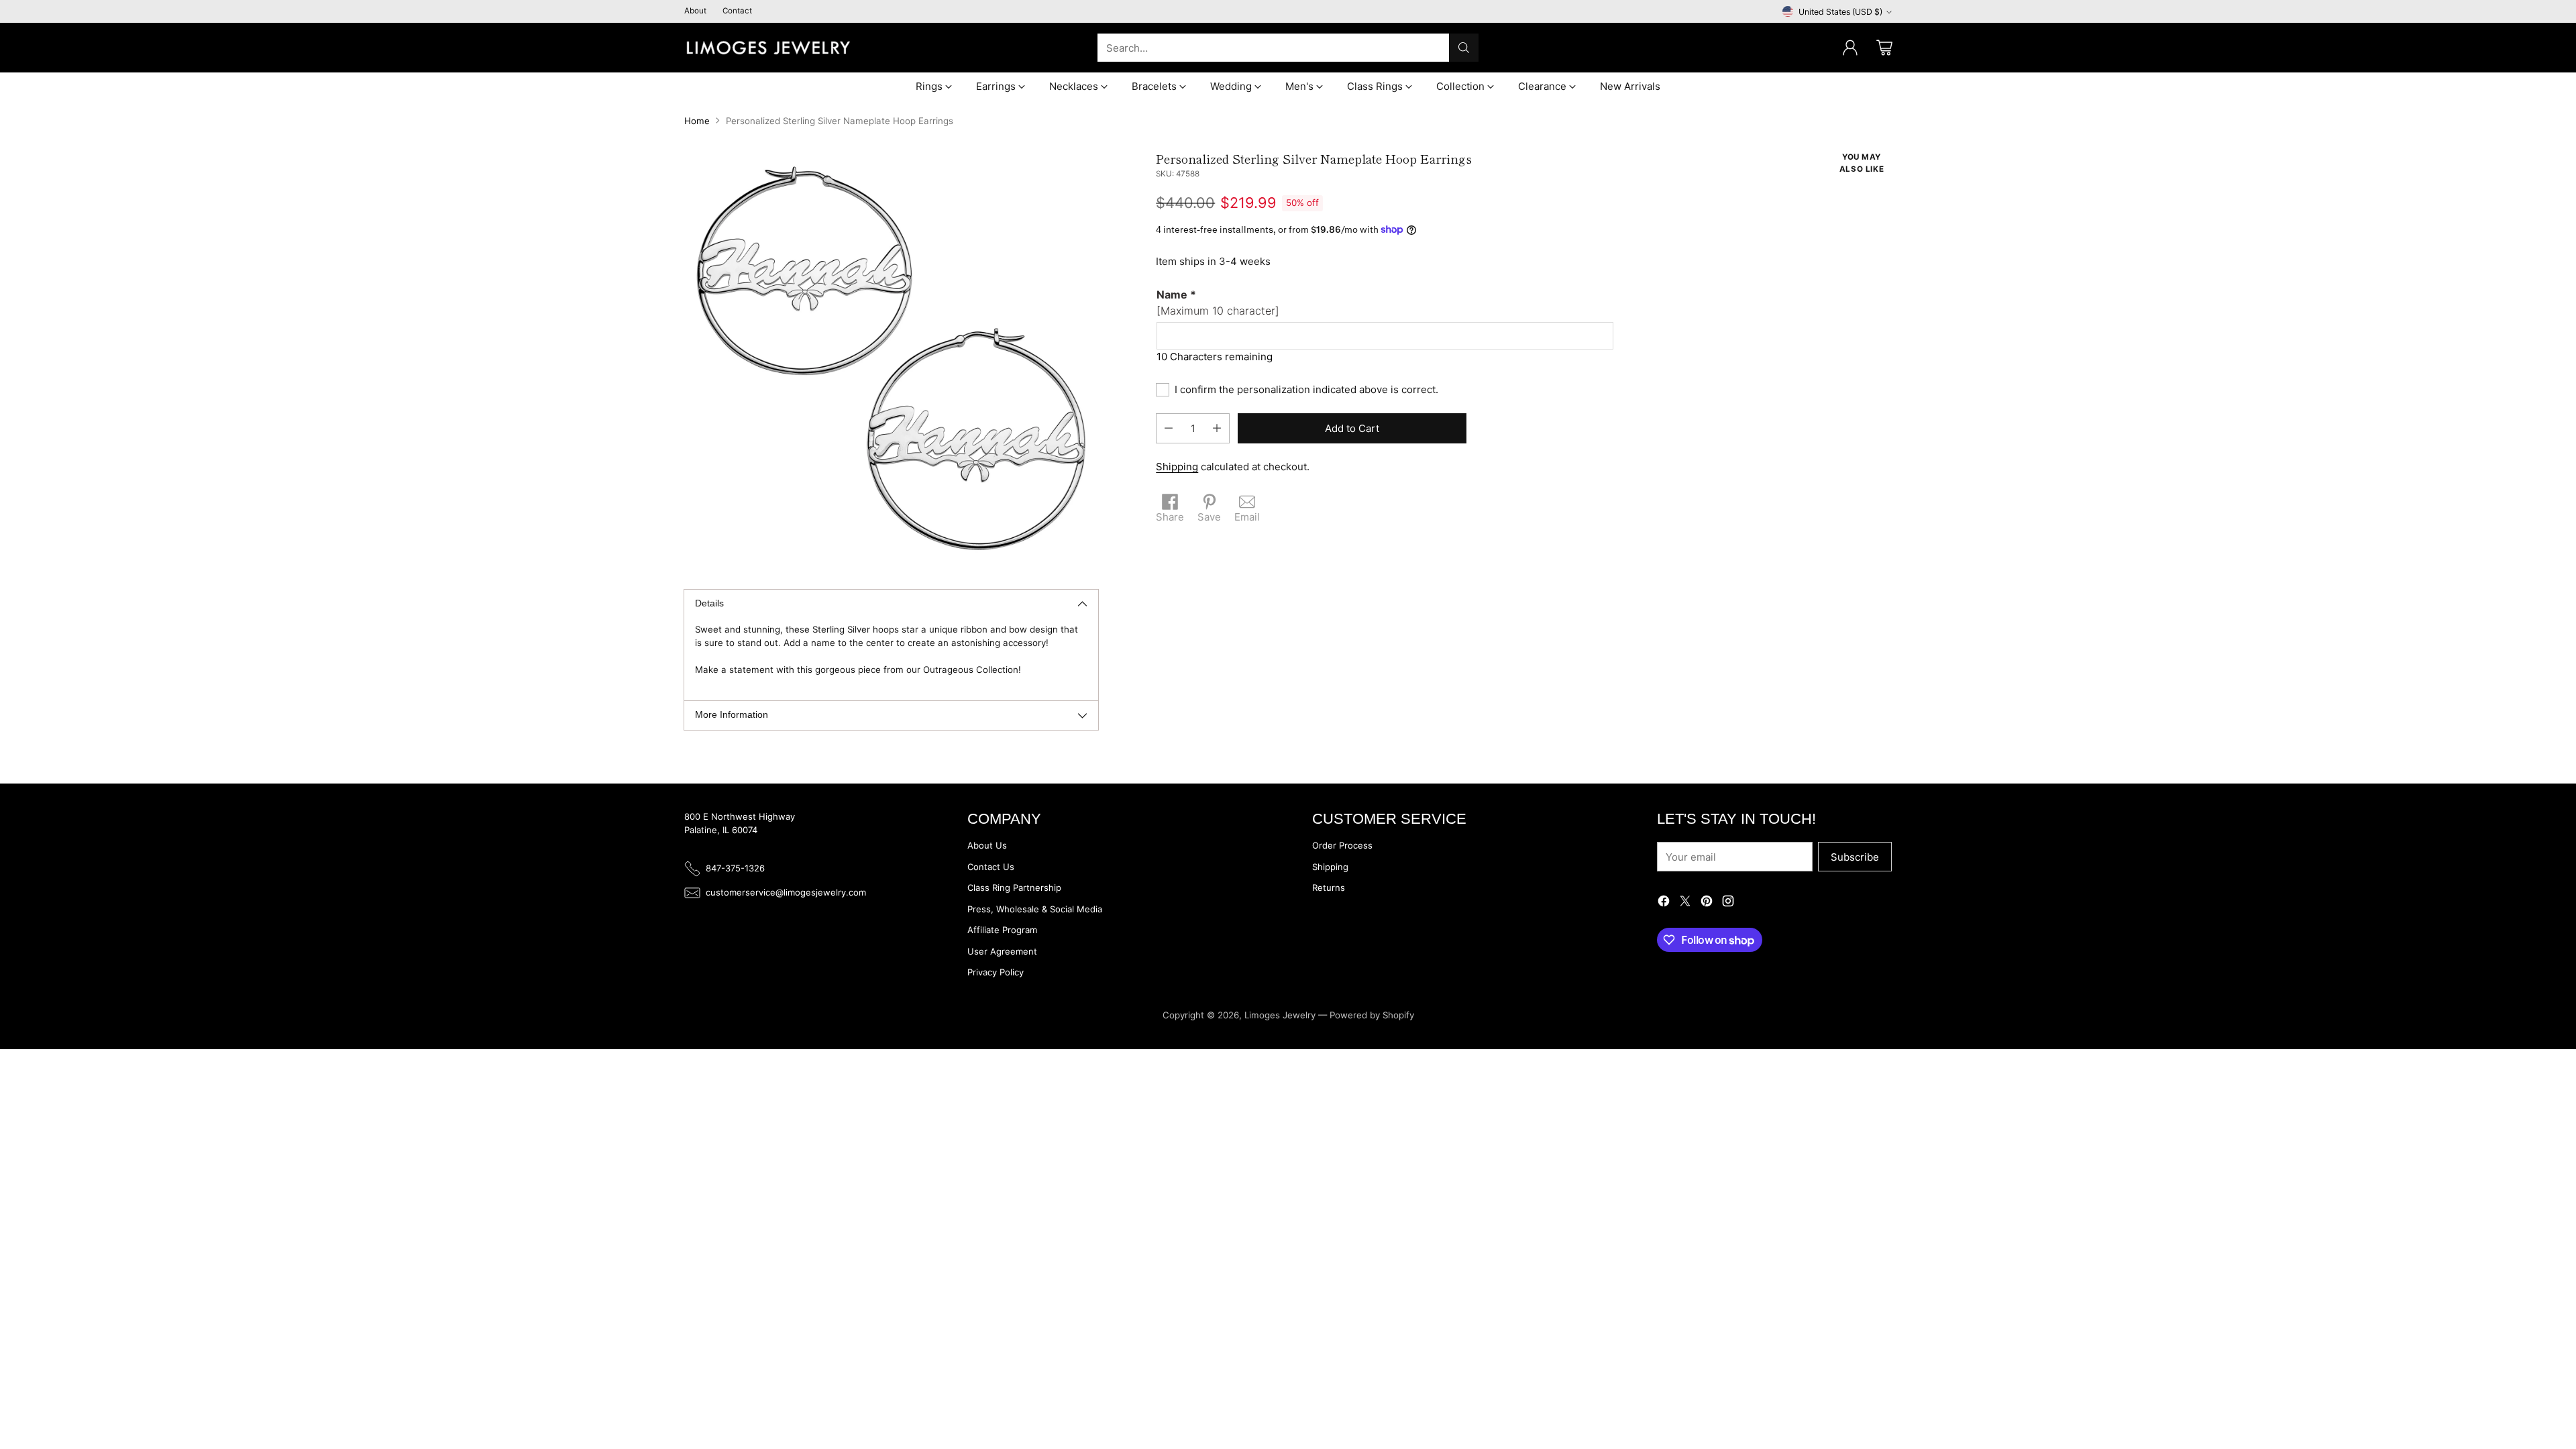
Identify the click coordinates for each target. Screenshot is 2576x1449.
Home (697, 121)
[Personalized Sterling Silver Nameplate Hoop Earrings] (891, 359)
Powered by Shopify (1372, 1015)
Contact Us (991, 867)
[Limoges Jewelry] (768, 48)
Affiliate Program (1002, 930)
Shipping (1177, 467)
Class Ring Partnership (1014, 888)
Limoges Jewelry (1280, 1015)
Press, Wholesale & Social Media (1035, 909)
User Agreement (1002, 951)
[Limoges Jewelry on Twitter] (1685, 903)
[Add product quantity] (1217, 428)
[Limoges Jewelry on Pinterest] (1707, 903)
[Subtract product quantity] (1169, 428)
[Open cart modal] (1884, 48)
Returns (1329, 888)
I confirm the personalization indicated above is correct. (1306, 389)
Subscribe (1855, 857)
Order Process (1342, 845)
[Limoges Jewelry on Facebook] (1664, 903)
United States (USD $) (1840, 12)
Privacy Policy (996, 972)
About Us (987, 845)
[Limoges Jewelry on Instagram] (1728, 903)
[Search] (1464, 48)
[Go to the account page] (1850, 48)
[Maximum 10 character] (1218, 303)
